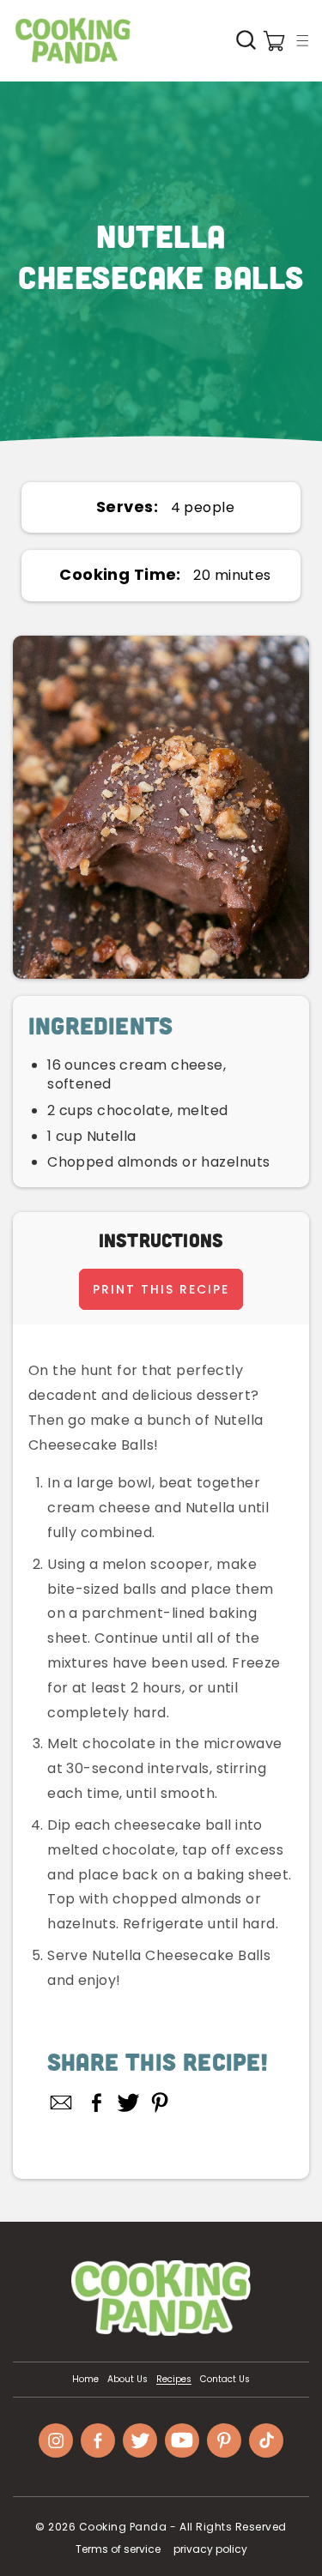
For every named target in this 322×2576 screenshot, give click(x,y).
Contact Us (225, 2380)
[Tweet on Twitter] (128, 2102)
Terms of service (118, 2549)
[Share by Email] (62, 2102)
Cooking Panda (123, 2527)
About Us (128, 2380)
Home (85, 2380)
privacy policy (210, 2549)
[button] (302, 40)
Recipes (174, 2380)
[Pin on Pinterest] (160, 2102)
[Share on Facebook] (97, 2102)
